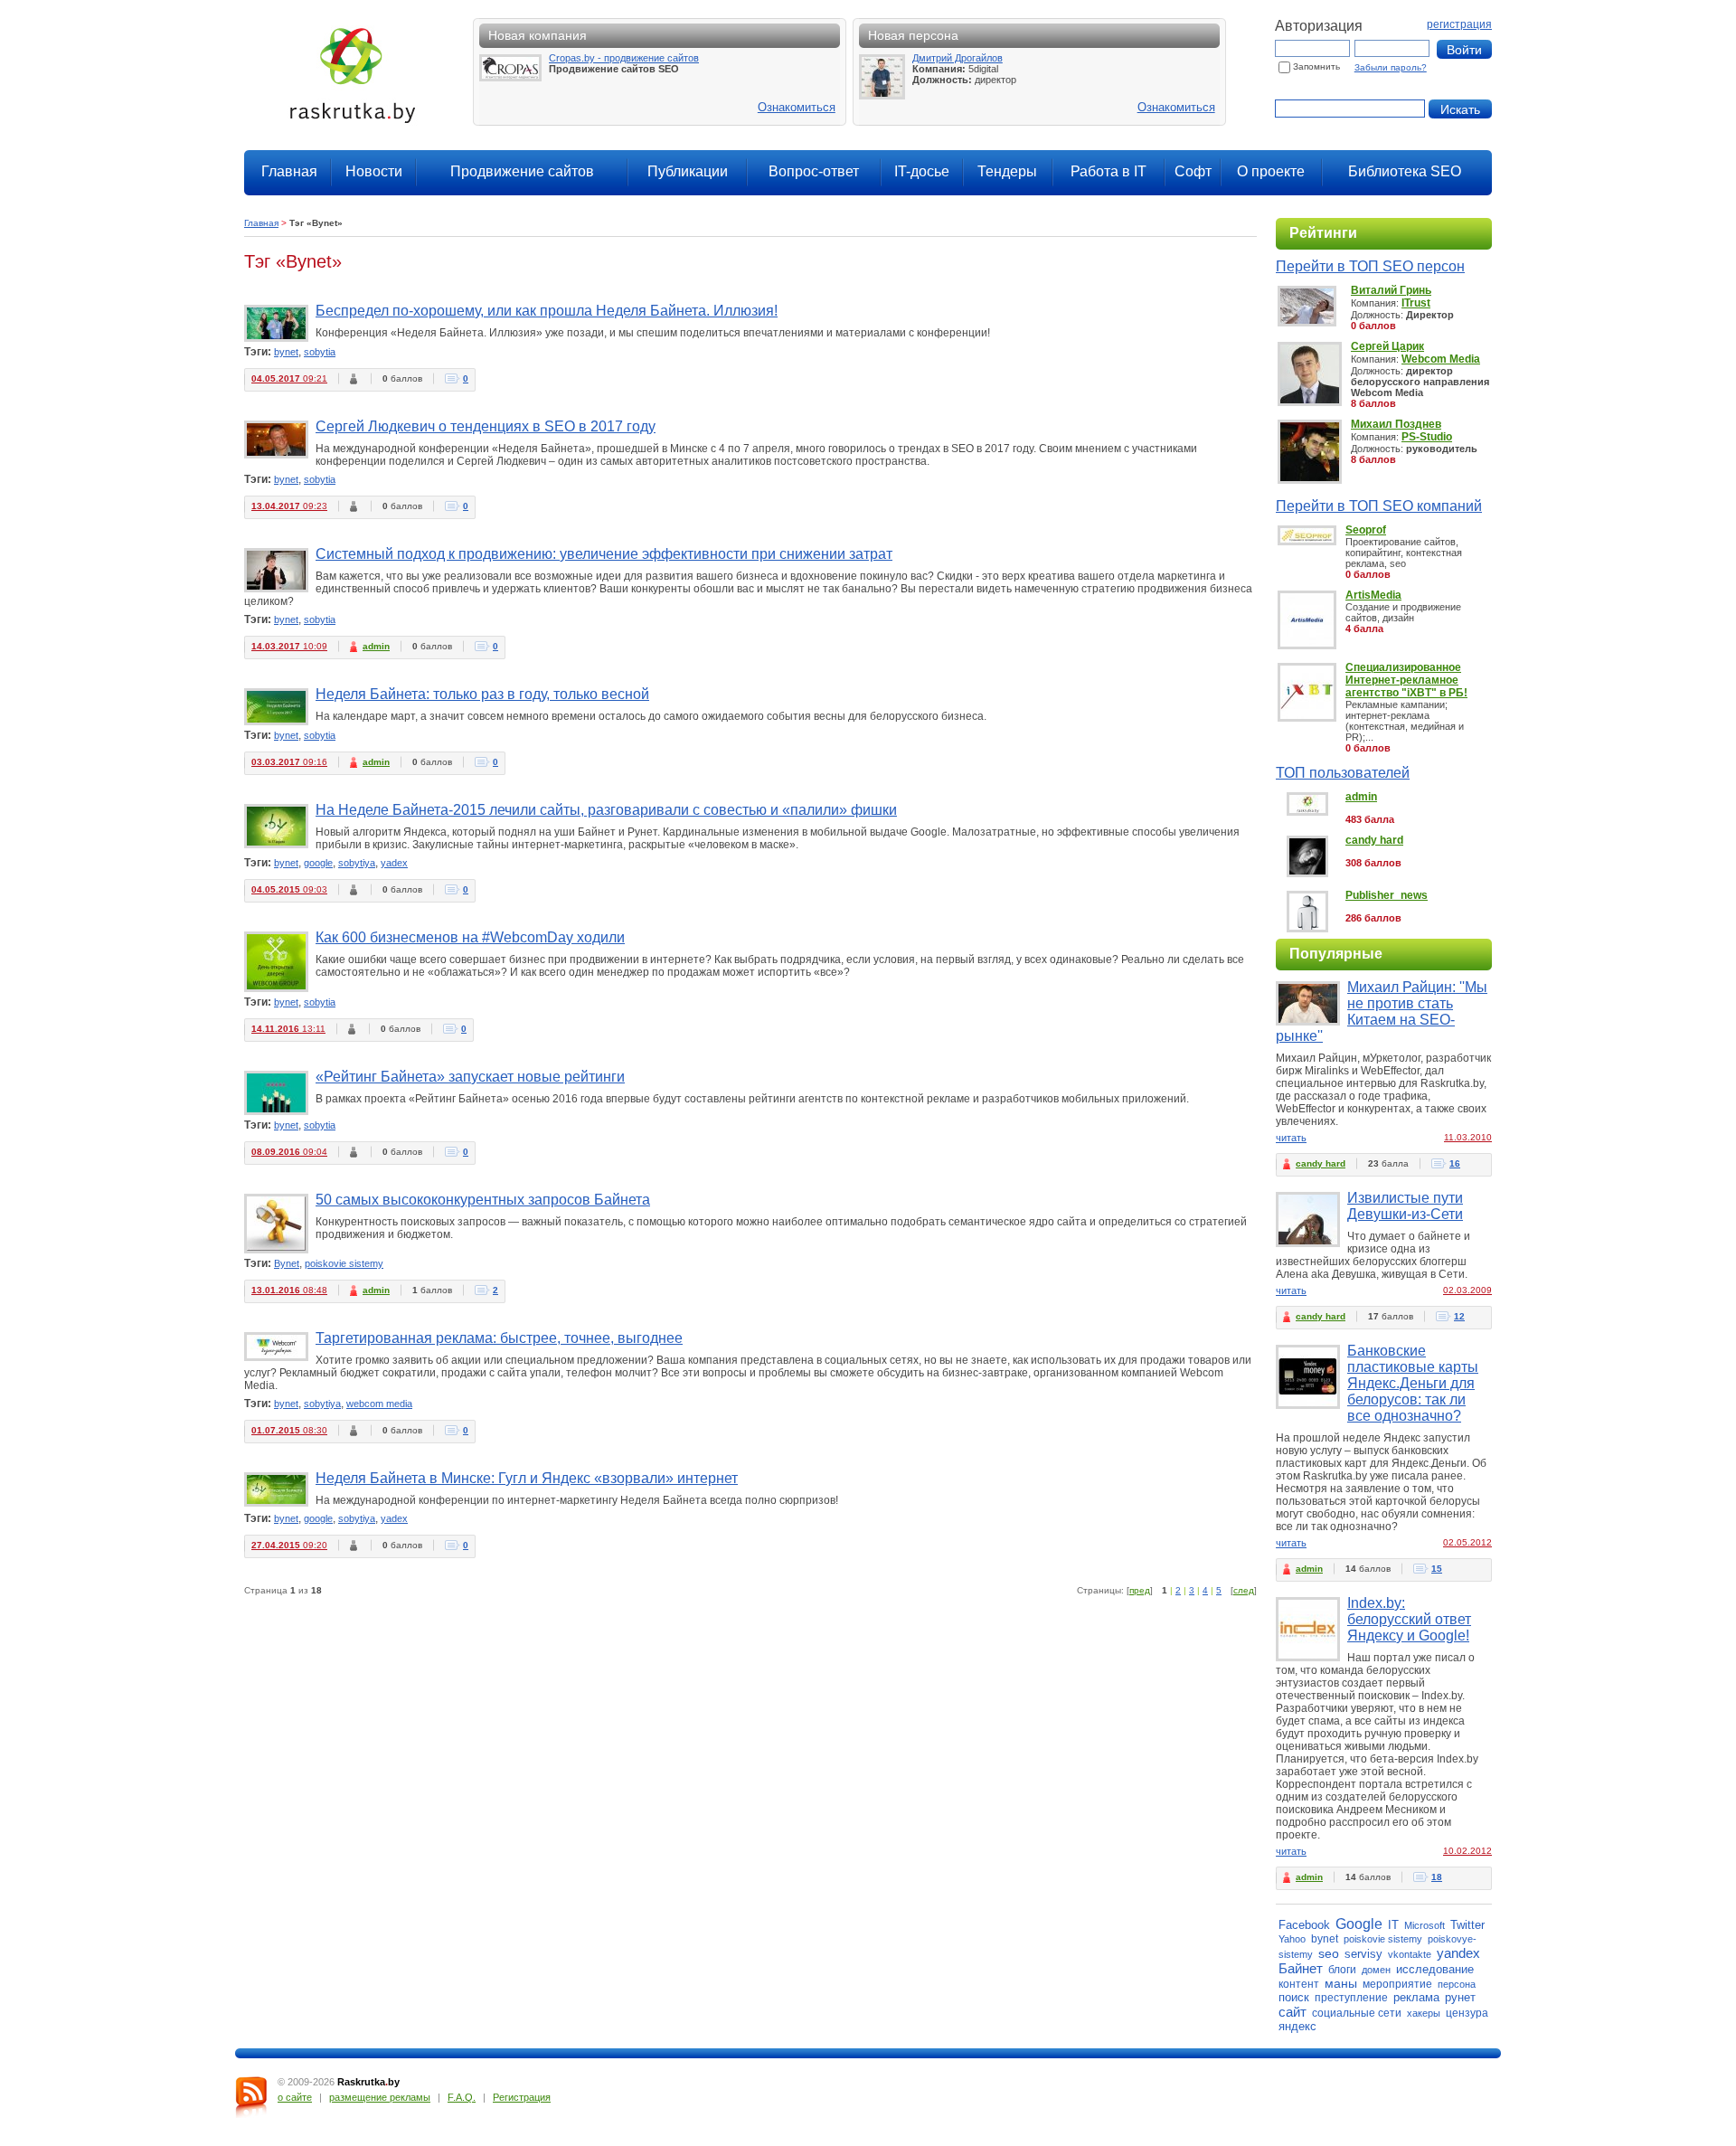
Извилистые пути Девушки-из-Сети (1405, 1206)
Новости (374, 171)
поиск (1294, 1997)
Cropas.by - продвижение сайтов (624, 58)
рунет (1460, 1997)
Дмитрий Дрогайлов (958, 58)
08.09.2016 (289, 1152)
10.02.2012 (1467, 1851)
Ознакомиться (797, 107)
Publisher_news (1387, 895)
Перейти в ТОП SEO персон (1370, 266)
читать (1291, 1138)
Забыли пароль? (1391, 67)
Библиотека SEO (1405, 171)
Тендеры (1007, 171)
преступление (1351, 1998)
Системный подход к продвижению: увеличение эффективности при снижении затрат (604, 554)
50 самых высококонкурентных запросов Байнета (483, 1200)
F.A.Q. (462, 2097)
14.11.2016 (288, 1029)
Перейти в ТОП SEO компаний (1379, 506)
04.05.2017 (289, 378)
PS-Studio (1427, 437)
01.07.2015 (289, 1430)
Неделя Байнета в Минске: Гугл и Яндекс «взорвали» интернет (527, 1478)
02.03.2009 (1467, 1290)
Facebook (1304, 1925)
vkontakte (1410, 1954)
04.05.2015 (289, 889)
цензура (1467, 2013)
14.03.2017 (289, 646)
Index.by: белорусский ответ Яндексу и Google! (1409, 1619)
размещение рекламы (380, 2097)
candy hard (1374, 840)
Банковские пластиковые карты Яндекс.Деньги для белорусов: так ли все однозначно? (1413, 1383)
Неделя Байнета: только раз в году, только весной (482, 694)
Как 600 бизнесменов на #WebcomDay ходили (470, 937)
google (318, 863)
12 (1459, 1316)
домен (1376, 1970)
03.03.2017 (289, 762)
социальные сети (1357, 2013)
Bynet (287, 1263)
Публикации (688, 171)
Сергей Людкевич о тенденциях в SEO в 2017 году (486, 426)
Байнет (1301, 1968)
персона (1457, 1984)
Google (1359, 1924)
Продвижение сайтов (522, 171)
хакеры (1424, 2013)
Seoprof (1366, 530)
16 (1455, 1163)
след (1244, 1590)
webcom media (379, 1404)
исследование (1435, 1969)
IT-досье (922, 171)
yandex (1458, 1953)
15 (1437, 1569)
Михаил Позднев (1396, 424)
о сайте (295, 2097)
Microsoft (1425, 1925)
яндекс (1297, 2026)
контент (1299, 1984)
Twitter (1467, 1925)
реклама (1416, 1997)
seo (1329, 1953)
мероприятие (1397, 1984)
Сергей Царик (1387, 346)
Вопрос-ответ (814, 171)
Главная (289, 171)
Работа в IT (1109, 171)
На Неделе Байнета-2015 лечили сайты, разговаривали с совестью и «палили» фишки (606, 810)
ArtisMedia (1373, 595)
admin (376, 646)
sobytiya (357, 863)
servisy (1363, 1954)
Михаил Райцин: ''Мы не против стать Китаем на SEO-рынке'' (1382, 1012)
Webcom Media (1441, 359)
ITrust (1416, 303)
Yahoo (1292, 1939)
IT (1393, 1925)
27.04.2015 (289, 1545)
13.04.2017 (289, 506)
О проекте (1271, 171)
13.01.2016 (289, 1290)
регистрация (1459, 24)
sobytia (320, 352)
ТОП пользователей (1343, 773)
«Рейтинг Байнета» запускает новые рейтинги (470, 1077)
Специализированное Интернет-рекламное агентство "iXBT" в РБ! (1406, 680)
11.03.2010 (1468, 1137)
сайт (1293, 2012)
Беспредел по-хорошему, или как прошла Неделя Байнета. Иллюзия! (547, 311)
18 (1437, 1877)
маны (1341, 1983)
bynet (286, 352)
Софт (1193, 171)
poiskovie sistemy (344, 1263)
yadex (394, 863)
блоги (1342, 1970)
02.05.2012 (1467, 1542)
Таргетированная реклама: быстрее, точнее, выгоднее (499, 1338)
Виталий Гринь (1391, 290)
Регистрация (522, 2097)
